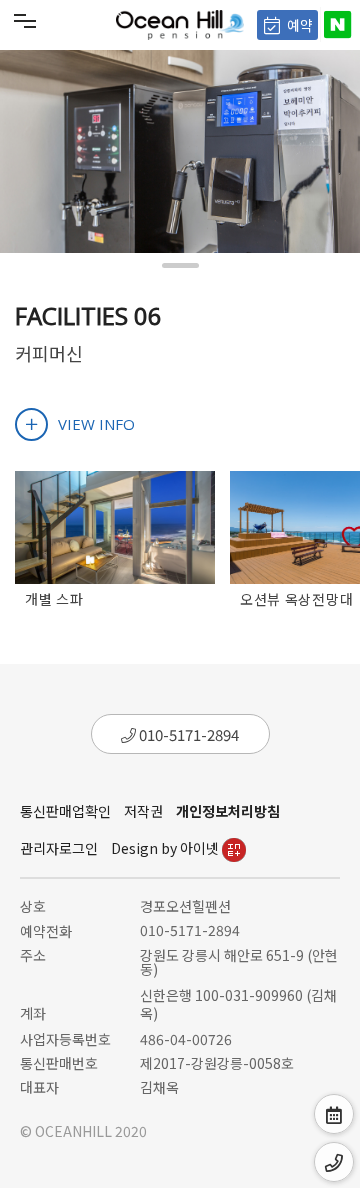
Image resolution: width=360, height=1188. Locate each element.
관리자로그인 (59, 848)
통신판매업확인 (65, 811)
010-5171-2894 (187, 734)
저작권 (143, 811)
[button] (180, 265)
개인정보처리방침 (228, 811)
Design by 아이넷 (166, 848)
